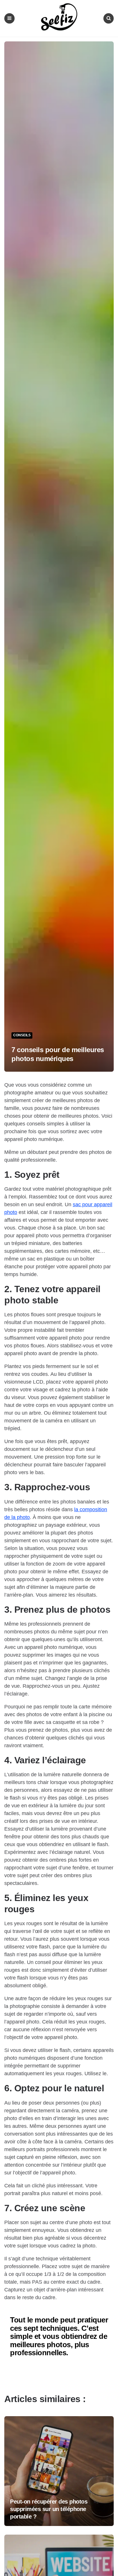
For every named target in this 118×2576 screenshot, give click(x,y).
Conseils (22, 1035)
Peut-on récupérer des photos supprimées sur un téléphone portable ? (49, 2509)
